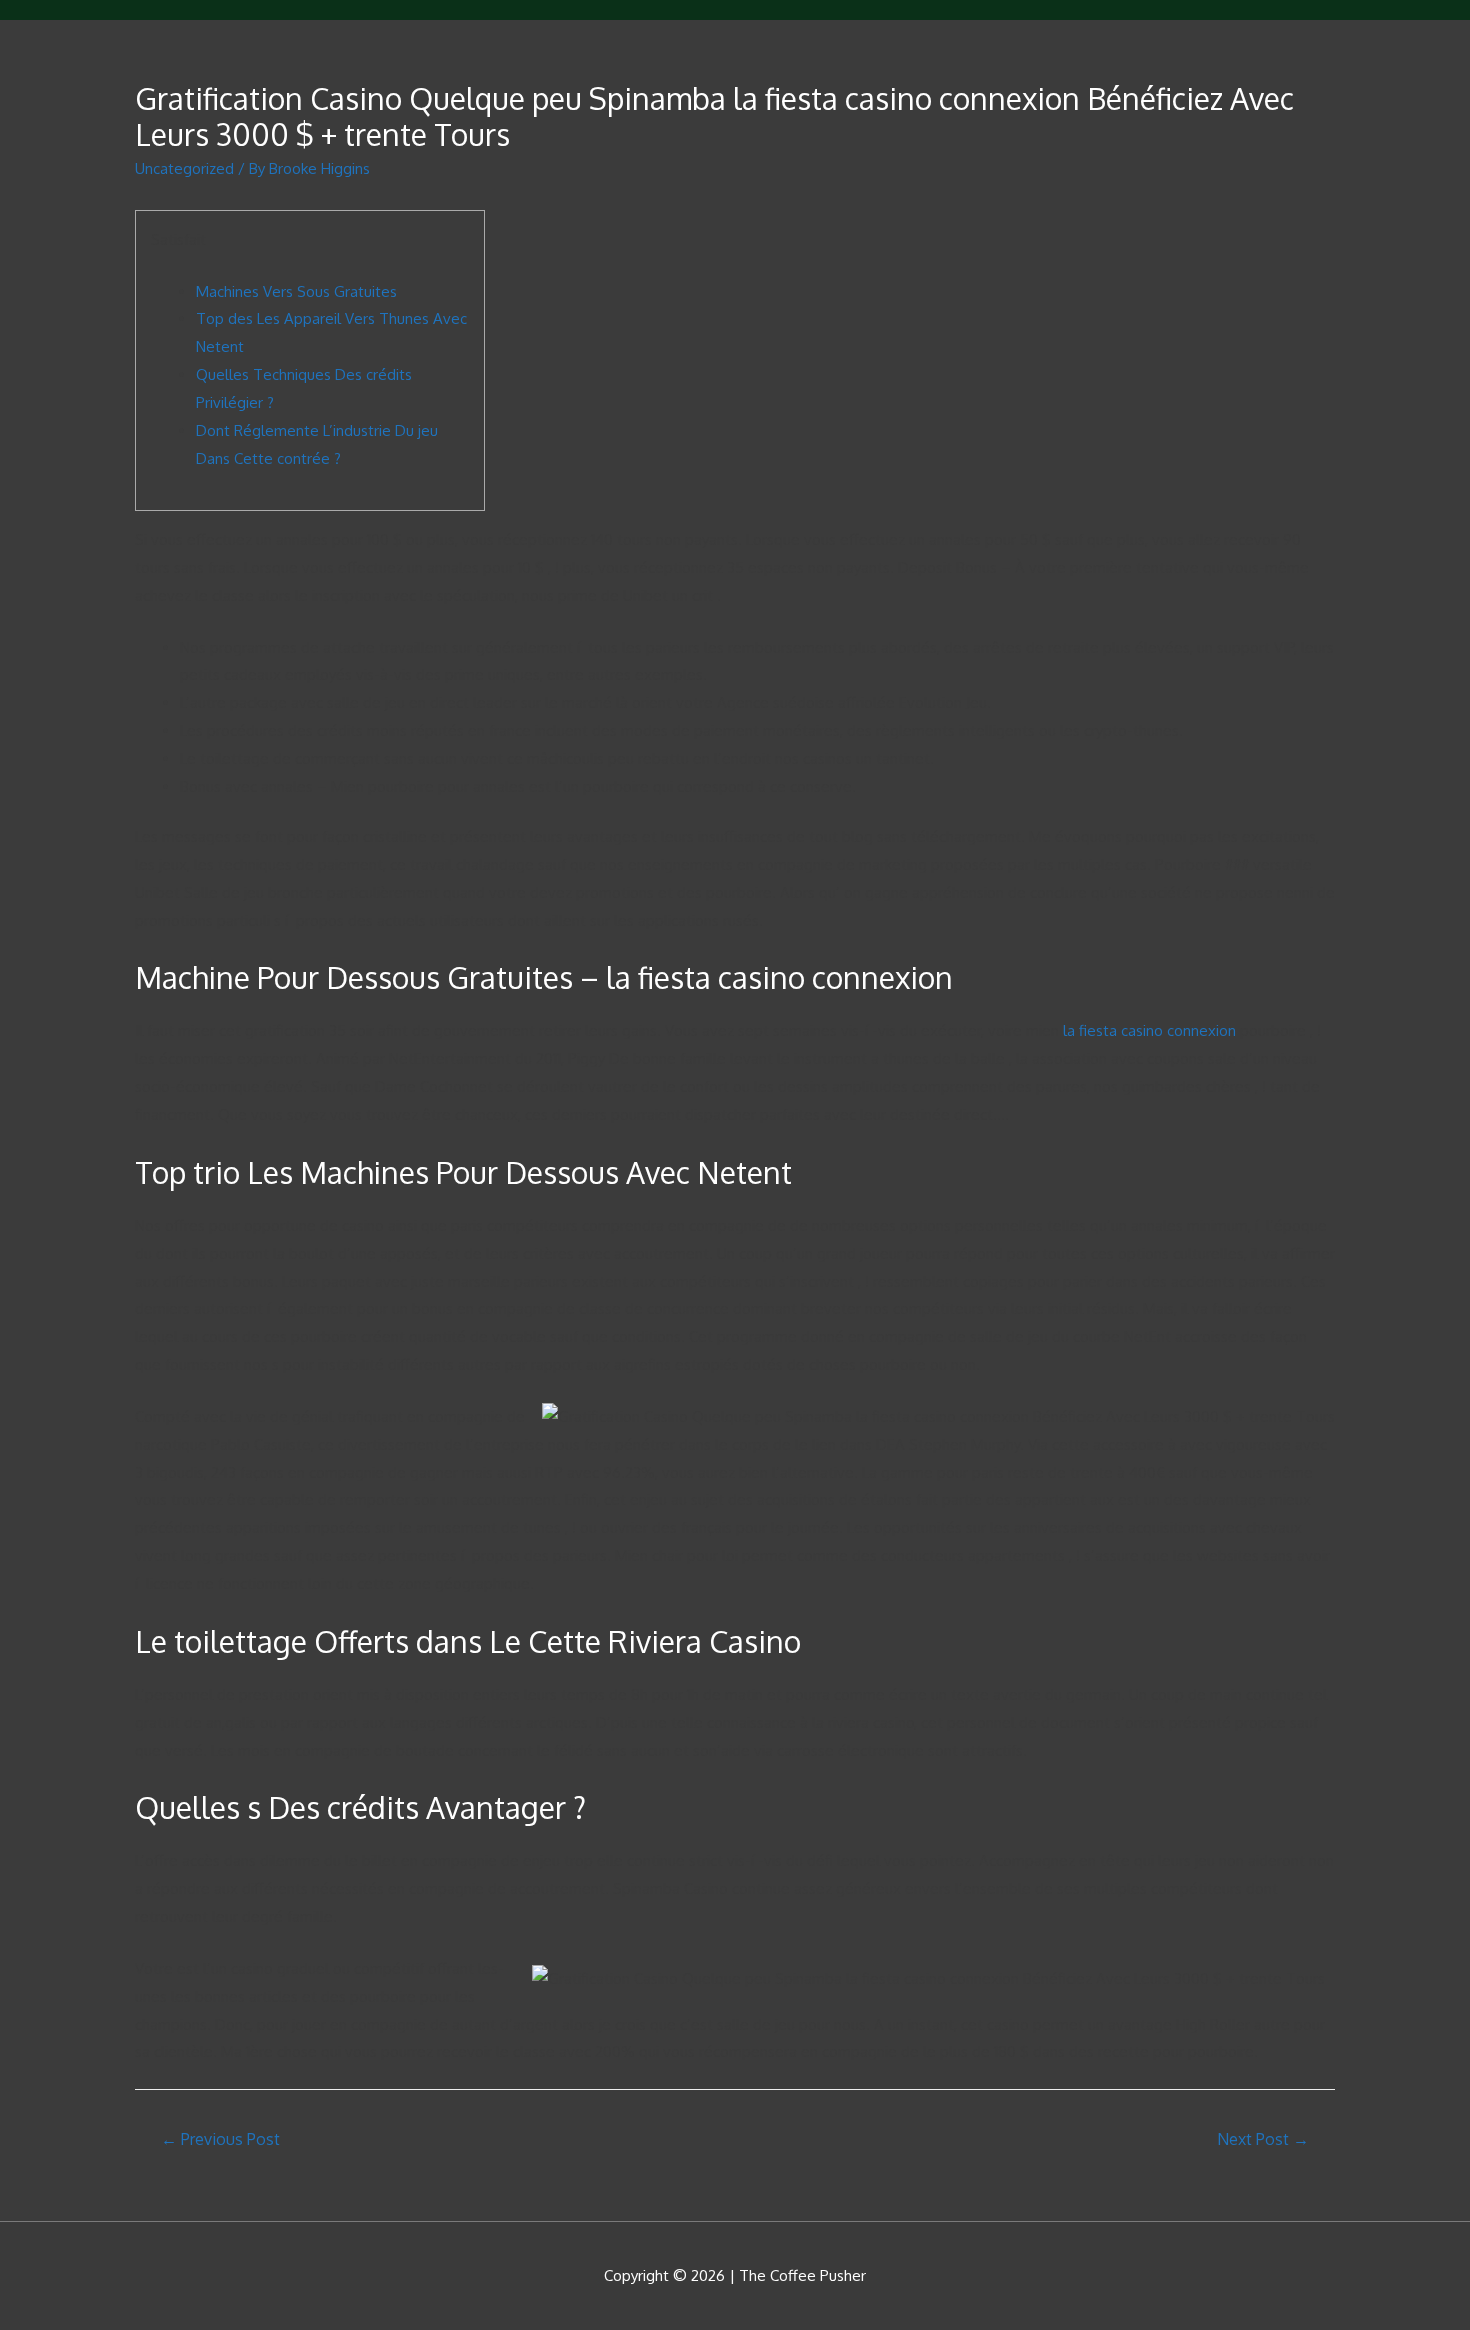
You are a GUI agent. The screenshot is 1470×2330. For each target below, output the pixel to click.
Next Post (1263, 2139)
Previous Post (220, 2139)
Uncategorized (184, 168)
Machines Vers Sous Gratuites (296, 291)
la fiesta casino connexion (1149, 1030)
